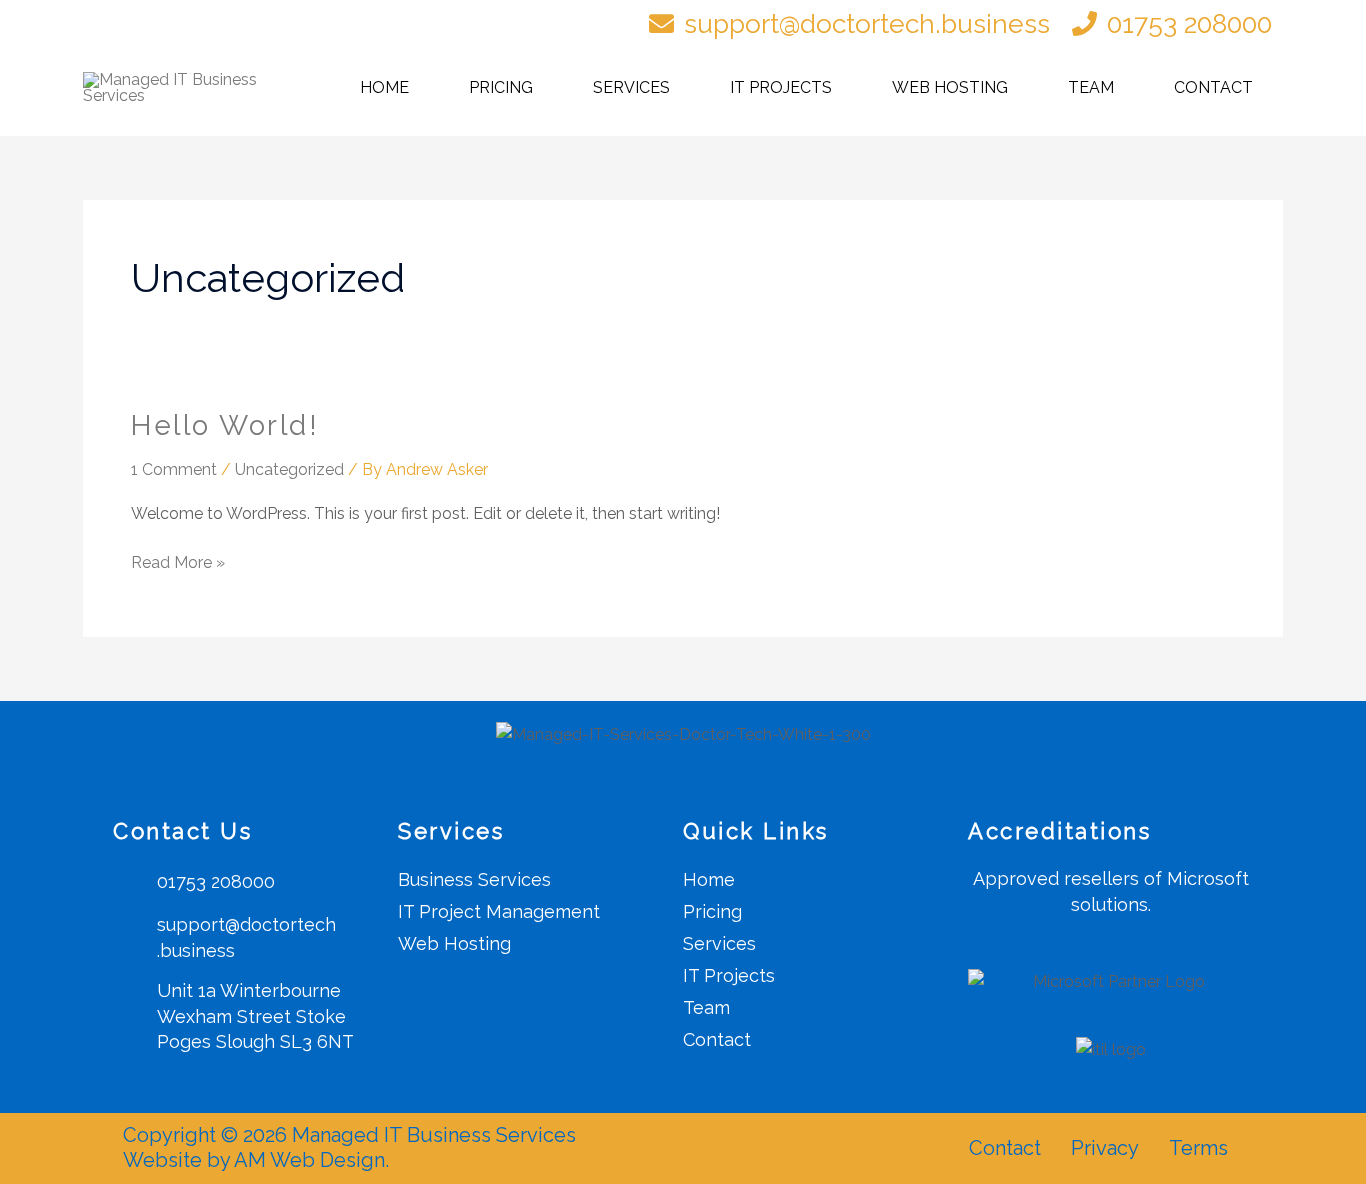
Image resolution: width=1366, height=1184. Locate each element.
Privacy (1105, 1148)
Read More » (178, 561)
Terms (1198, 1148)
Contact (1005, 1148)
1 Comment (174, 469)
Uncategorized (289, 469)
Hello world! (225, 425)
